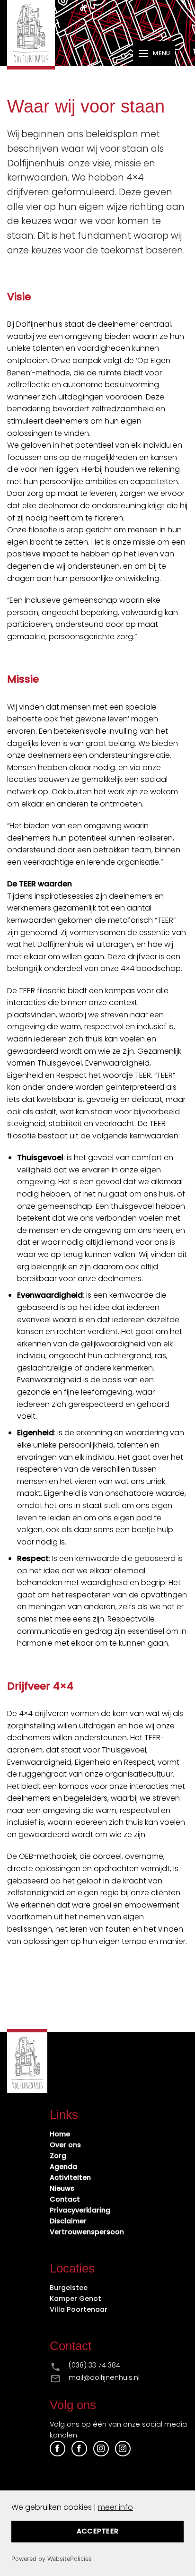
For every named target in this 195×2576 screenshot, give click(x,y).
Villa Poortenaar (79, 2309)
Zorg (58, 2156)
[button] (154, 53)
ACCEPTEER (98, 2531)
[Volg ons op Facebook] (58, 2449)
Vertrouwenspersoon (87, 2232)
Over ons (65, 2145)
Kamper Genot (75, 2298)
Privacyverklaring (80, 2210)
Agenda (63, 2167)
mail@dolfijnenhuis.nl (104, 2377)
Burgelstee (69, 2288)
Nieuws (62, 2188)
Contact (65, 2199)
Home (60, 2134)
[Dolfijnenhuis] (39, 35)
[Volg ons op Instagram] (101, 2449)
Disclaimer (68, 2221)
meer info (115, 2507)
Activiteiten (70, 2177)
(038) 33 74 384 (94, 2365)
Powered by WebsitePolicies (52, 2559)
